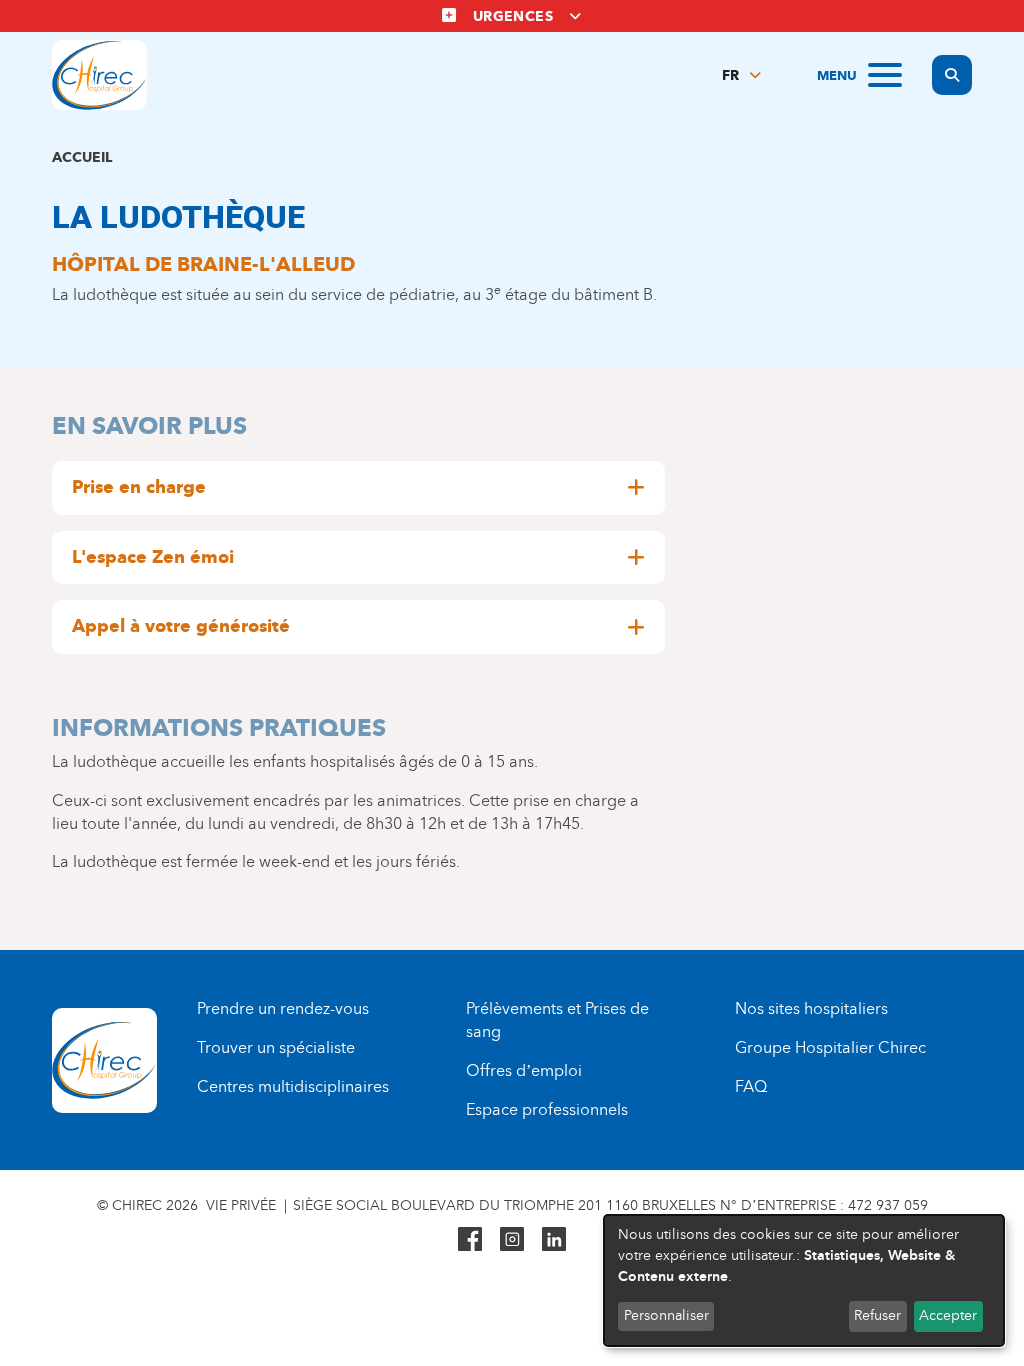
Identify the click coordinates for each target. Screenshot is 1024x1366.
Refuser (877, 1315)
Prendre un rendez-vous (283, 1008)
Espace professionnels (547, 1109)
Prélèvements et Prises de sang (557, 1020)
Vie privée (241, 1205)
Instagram (512, 1239)
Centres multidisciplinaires (293, 1086)
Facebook (470, 1239)
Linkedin (554, 1239)
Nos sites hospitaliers (811, 1008)
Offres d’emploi (524, 1070)
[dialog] (804, 1280)
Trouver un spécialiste (276, 1047)
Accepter (948, 1315)
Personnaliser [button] (666, 1315)
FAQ (751, 1086)
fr (730, 75)
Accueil (82, 157)
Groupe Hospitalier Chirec (830, 1047)
